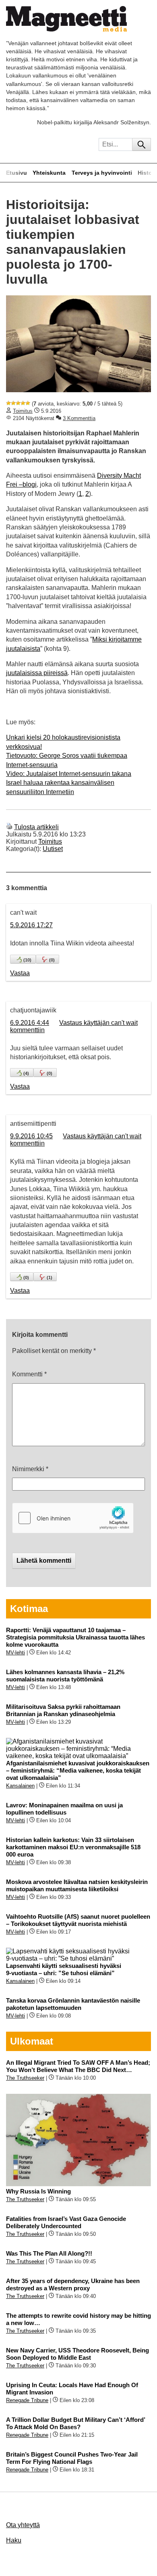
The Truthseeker (25, 2078)
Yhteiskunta (49, 173)
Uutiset (53, 849)
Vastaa (20, 973)
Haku (14, 2540)
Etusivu (17, 173)
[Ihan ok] (18, 403)
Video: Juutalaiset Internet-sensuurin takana (69, 774)
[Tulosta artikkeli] (9, 827)
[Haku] (142, 144)
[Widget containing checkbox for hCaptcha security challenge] (73, 1518)
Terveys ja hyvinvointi (102, 173)
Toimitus (23, 411)
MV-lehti (15, 1653)
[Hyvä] (23, 403)
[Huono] (8, 403)
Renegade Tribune (27, 2400)
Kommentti (29, 1374)
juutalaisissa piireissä (37, 673)
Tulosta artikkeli (36, 827)
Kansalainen (20, 1786)
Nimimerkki (30, 1469)
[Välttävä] (13, 403)
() (27, 960)
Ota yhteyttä (23, 2525)
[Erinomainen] (28, 403)
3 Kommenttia (79, 418)
